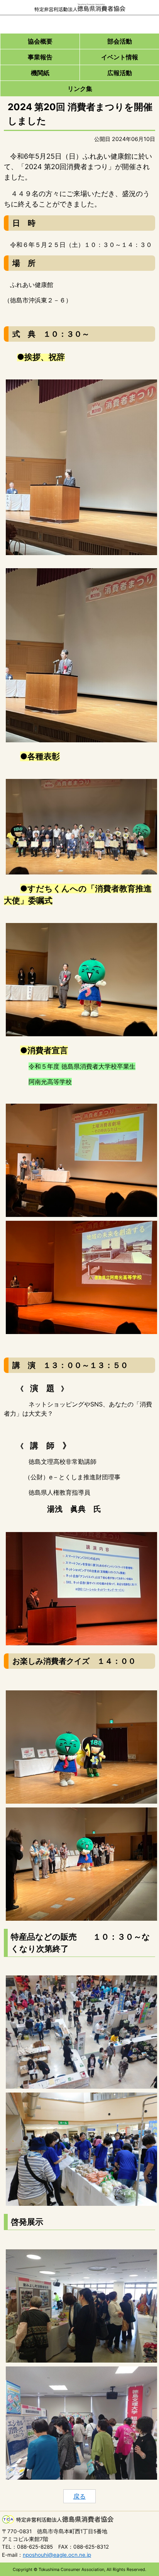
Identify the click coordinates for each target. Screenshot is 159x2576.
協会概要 (40, 41)
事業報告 (40, 57)
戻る (79, 2496)
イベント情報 (120, 57)
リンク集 (80, 89)
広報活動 (120, 73)
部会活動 (120, 41)
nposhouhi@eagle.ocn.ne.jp (57, 2555)
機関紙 (40, 73)
